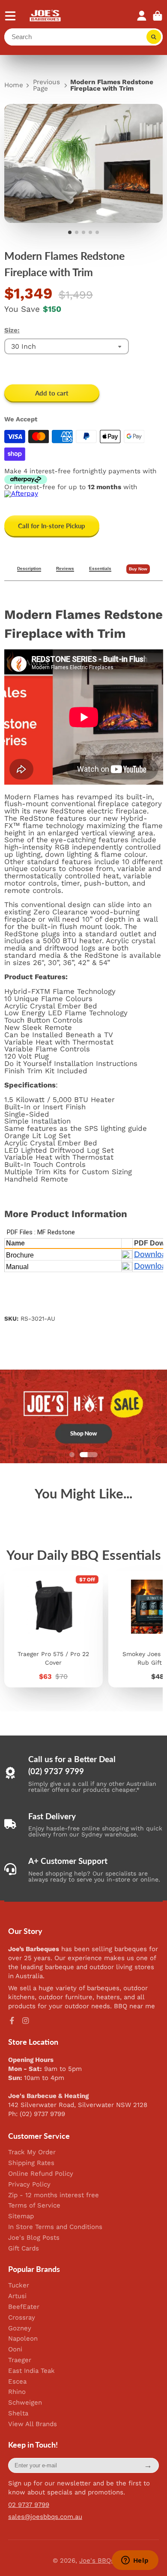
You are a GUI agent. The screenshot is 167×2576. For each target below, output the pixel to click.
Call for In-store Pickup (52, 526)
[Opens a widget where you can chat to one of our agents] (135, 2561)
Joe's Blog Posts (34, 2238)
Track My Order (32, 2152)
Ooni (15, 2349)
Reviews (65, 569)
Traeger (20, 2360)
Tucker (19, 2285)
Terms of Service (34, 2206)
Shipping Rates (31, 2163)
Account (142, 16)
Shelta (18, 2413)
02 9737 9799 (29, 2505)
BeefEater (24, 2307)
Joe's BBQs (97, 2561)
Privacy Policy (29, 2185)
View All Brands (33, 2424)
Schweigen (25, 2403)
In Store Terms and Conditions (55, 2227)
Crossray (22, 2318)
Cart (158, 16)
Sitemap (21, 2216)
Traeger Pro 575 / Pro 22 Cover (54, 1629)
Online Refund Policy (41, 2174)
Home (14, 85)
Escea (17, 2382)
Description (29, 569)
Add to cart (52, 393)
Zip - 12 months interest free (54, 2195)
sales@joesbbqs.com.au (45, 2517)
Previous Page (46, 86)
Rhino (17, 2392)
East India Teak (31, 2371)
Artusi (17, 2296)
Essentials (100, 569)
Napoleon (23, 2339)
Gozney (20, 2328)
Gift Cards (24, 2249)
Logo (46, 16)
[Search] (154, 37)
